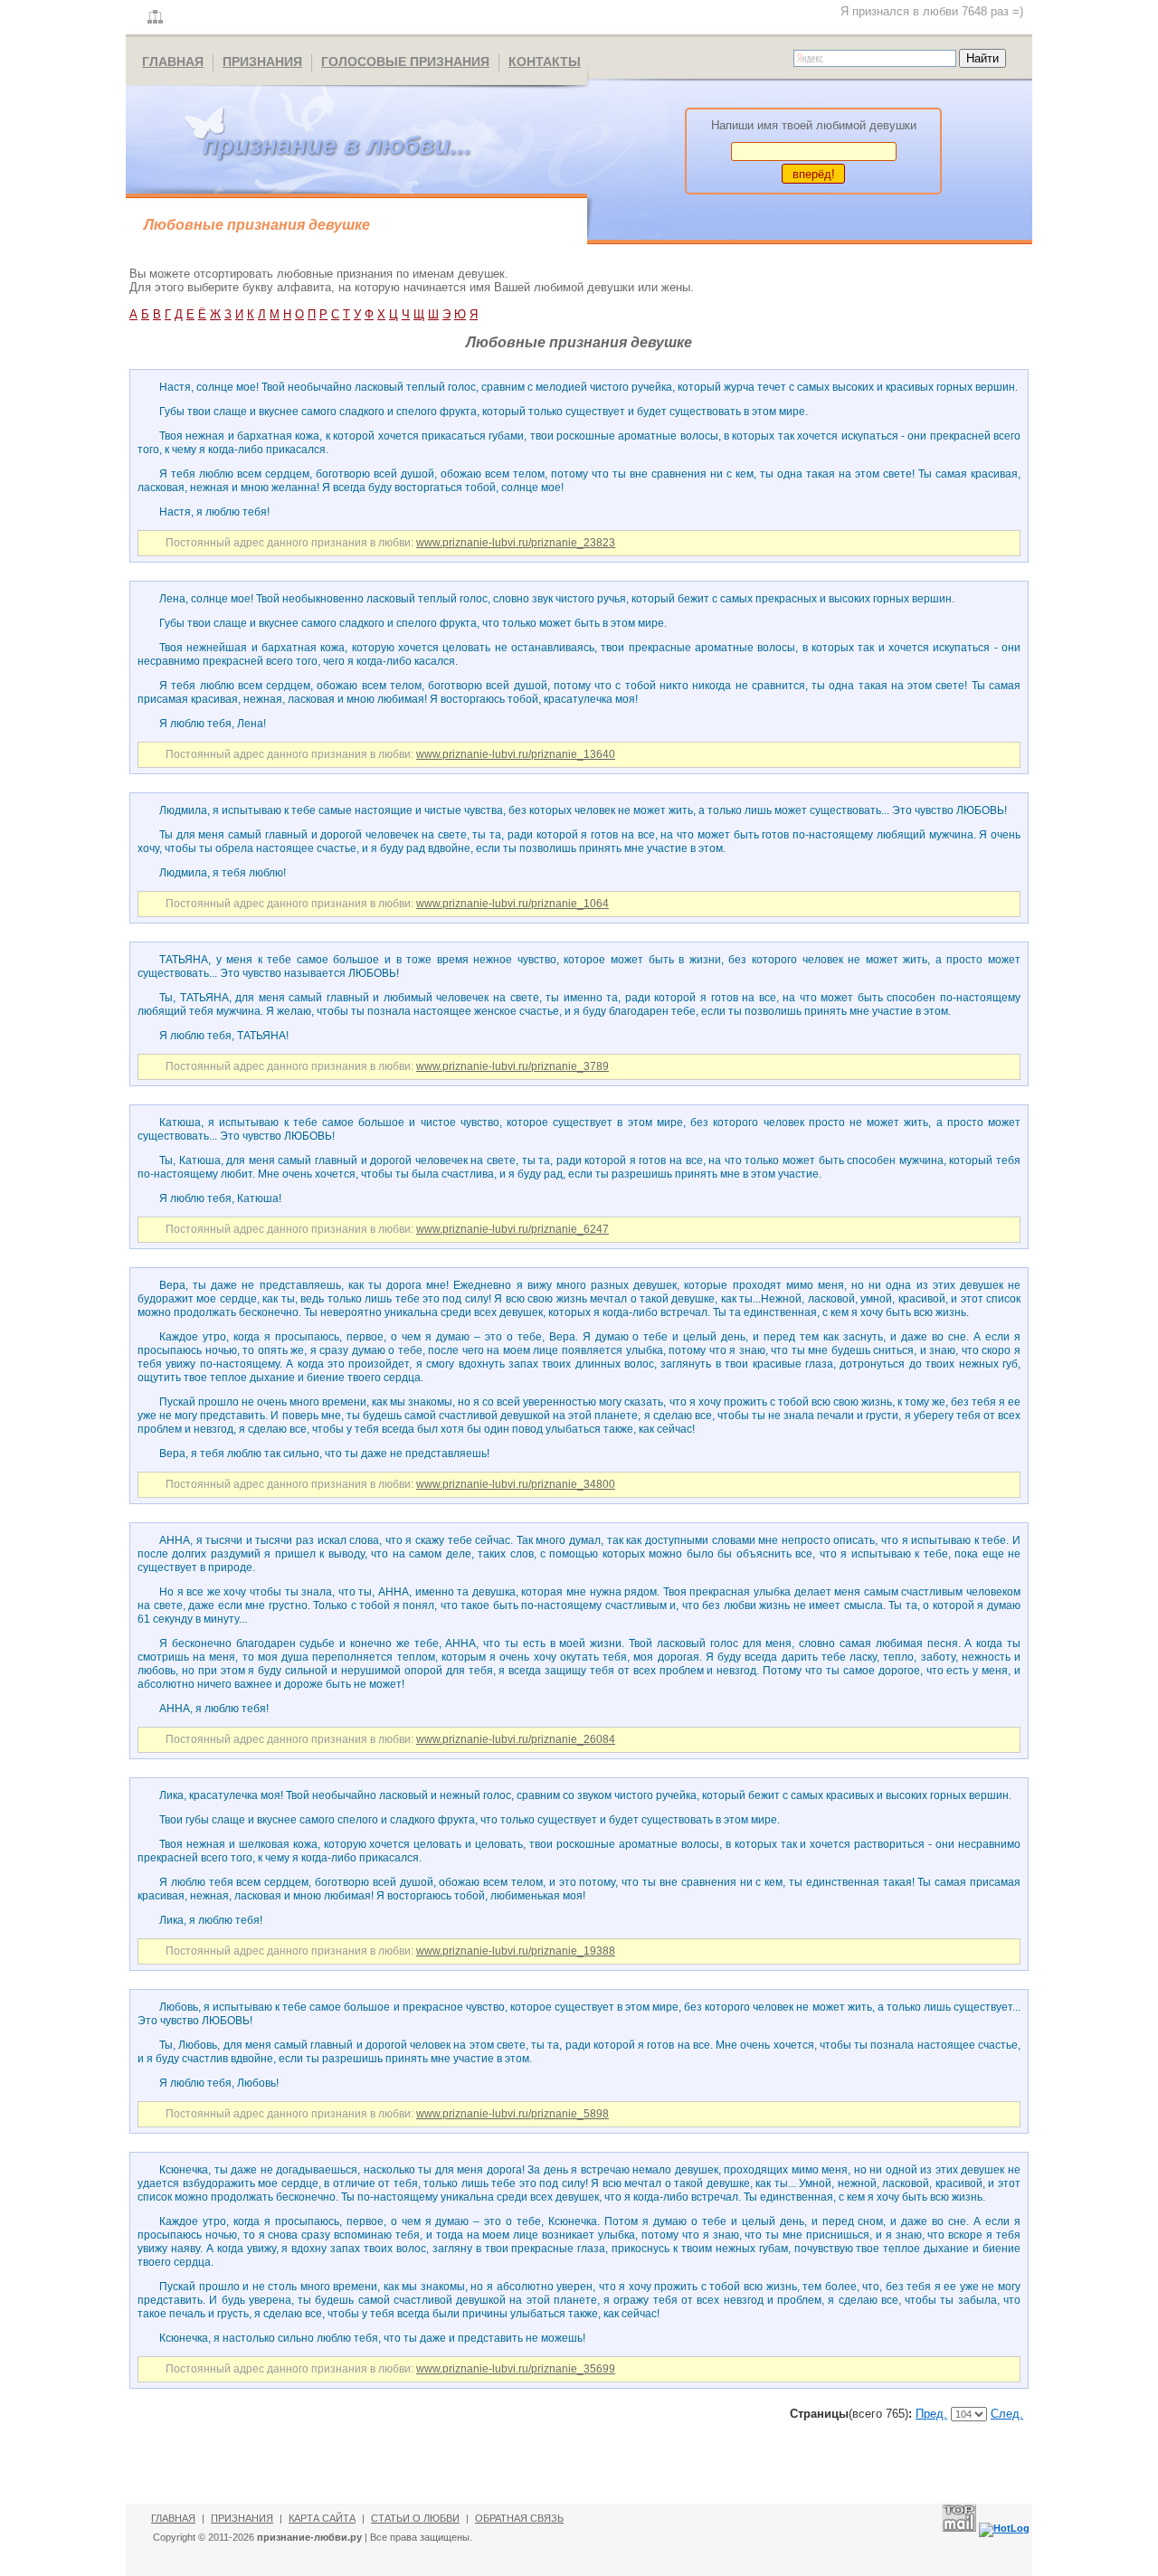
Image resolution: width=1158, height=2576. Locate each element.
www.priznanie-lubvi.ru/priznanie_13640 (516, 754)
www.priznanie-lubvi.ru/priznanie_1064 (513, 904)
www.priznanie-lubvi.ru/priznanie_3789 (513, 1066)
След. (1007, 2414)
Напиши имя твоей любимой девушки (814, 125)
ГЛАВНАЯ (173, 62)
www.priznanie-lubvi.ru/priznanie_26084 (516, 1739)
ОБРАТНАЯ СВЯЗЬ (519, 2518)
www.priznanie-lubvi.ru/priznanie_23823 (516, 543)
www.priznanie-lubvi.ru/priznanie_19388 (516, 1951)
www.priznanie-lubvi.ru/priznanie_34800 (516, 1484)
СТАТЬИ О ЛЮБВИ (415, 2518)
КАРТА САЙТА (322, 2518)
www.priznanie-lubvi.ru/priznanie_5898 (513, 2114)
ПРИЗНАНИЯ (262, 62)
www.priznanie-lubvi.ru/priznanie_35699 (516, 2369)
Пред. (931, 2414)
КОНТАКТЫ (545, 62)
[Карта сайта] (155, 18)
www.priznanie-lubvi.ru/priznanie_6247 (513, 1229)
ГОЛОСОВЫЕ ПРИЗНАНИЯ (405, 62)
